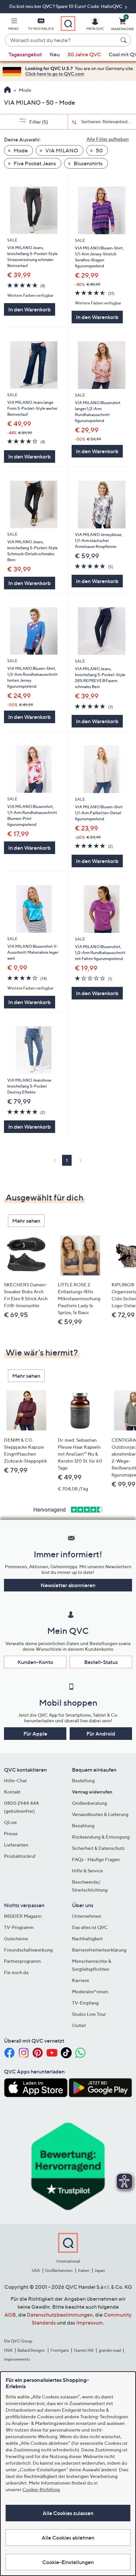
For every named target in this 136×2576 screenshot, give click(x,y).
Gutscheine (16, 1938)
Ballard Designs (31, 2350)
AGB (10, 2315)
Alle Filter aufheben (108, 139)
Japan (100, 2270)
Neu (55, 54)
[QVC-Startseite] (7, 90)
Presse (11, 1833)
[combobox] (61, 40)
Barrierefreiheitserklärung (99, 1950)
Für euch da (16, 1972)
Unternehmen (87, 1916)
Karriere (81, 1980)
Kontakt (12, 1792)
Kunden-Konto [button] (35, 1662)
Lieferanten (16, 1845)
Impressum (90, 2323)
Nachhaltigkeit (87, 1938)
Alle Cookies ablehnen (68, 2538)
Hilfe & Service (87, 1871)
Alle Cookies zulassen (68, 2513)
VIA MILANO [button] (61, 150)
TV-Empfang (85, 2003)
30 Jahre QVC (84, 54)
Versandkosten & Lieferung (100, 1814)
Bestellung (83, 1780)
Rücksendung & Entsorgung (101, 1837)
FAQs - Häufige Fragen (96, 1859)
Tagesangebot (25, 54)
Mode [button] (20, 150)
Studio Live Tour (89, 2014)
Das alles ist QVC (90, 1927)
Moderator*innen (90, 1991)
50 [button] (99, 150)
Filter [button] (38, 122)
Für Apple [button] (35, 1734)
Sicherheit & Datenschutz (98, 1848)
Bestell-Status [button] (101, 1662)
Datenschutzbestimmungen (60, 2315)
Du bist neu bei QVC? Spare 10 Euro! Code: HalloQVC (66, 6)
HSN (8, 2350)
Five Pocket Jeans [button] (34, 163)
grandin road (110, 2350)
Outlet (79, 2025)
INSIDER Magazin (23, 1916)
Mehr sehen (26, 1221)
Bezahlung (83, 1825)
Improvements (17, 2359)
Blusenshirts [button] (88, 163)
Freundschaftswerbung (28, 1950)
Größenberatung (89, 1803)
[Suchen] (124, 40)
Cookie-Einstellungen (68, 2562)
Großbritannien (59, 2270)
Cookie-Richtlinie (41, 2489)
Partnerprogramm (22, 1961)
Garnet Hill (84, 2350)
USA (36, 2270)
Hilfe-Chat (15, 1780)
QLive (10, 1822)
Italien (84, 2270)
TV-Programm (19, 1927)
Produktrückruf (20, 1856)
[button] (14, 25)
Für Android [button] (101, 1734)
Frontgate (60, 2350)
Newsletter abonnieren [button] (68, 1585)
